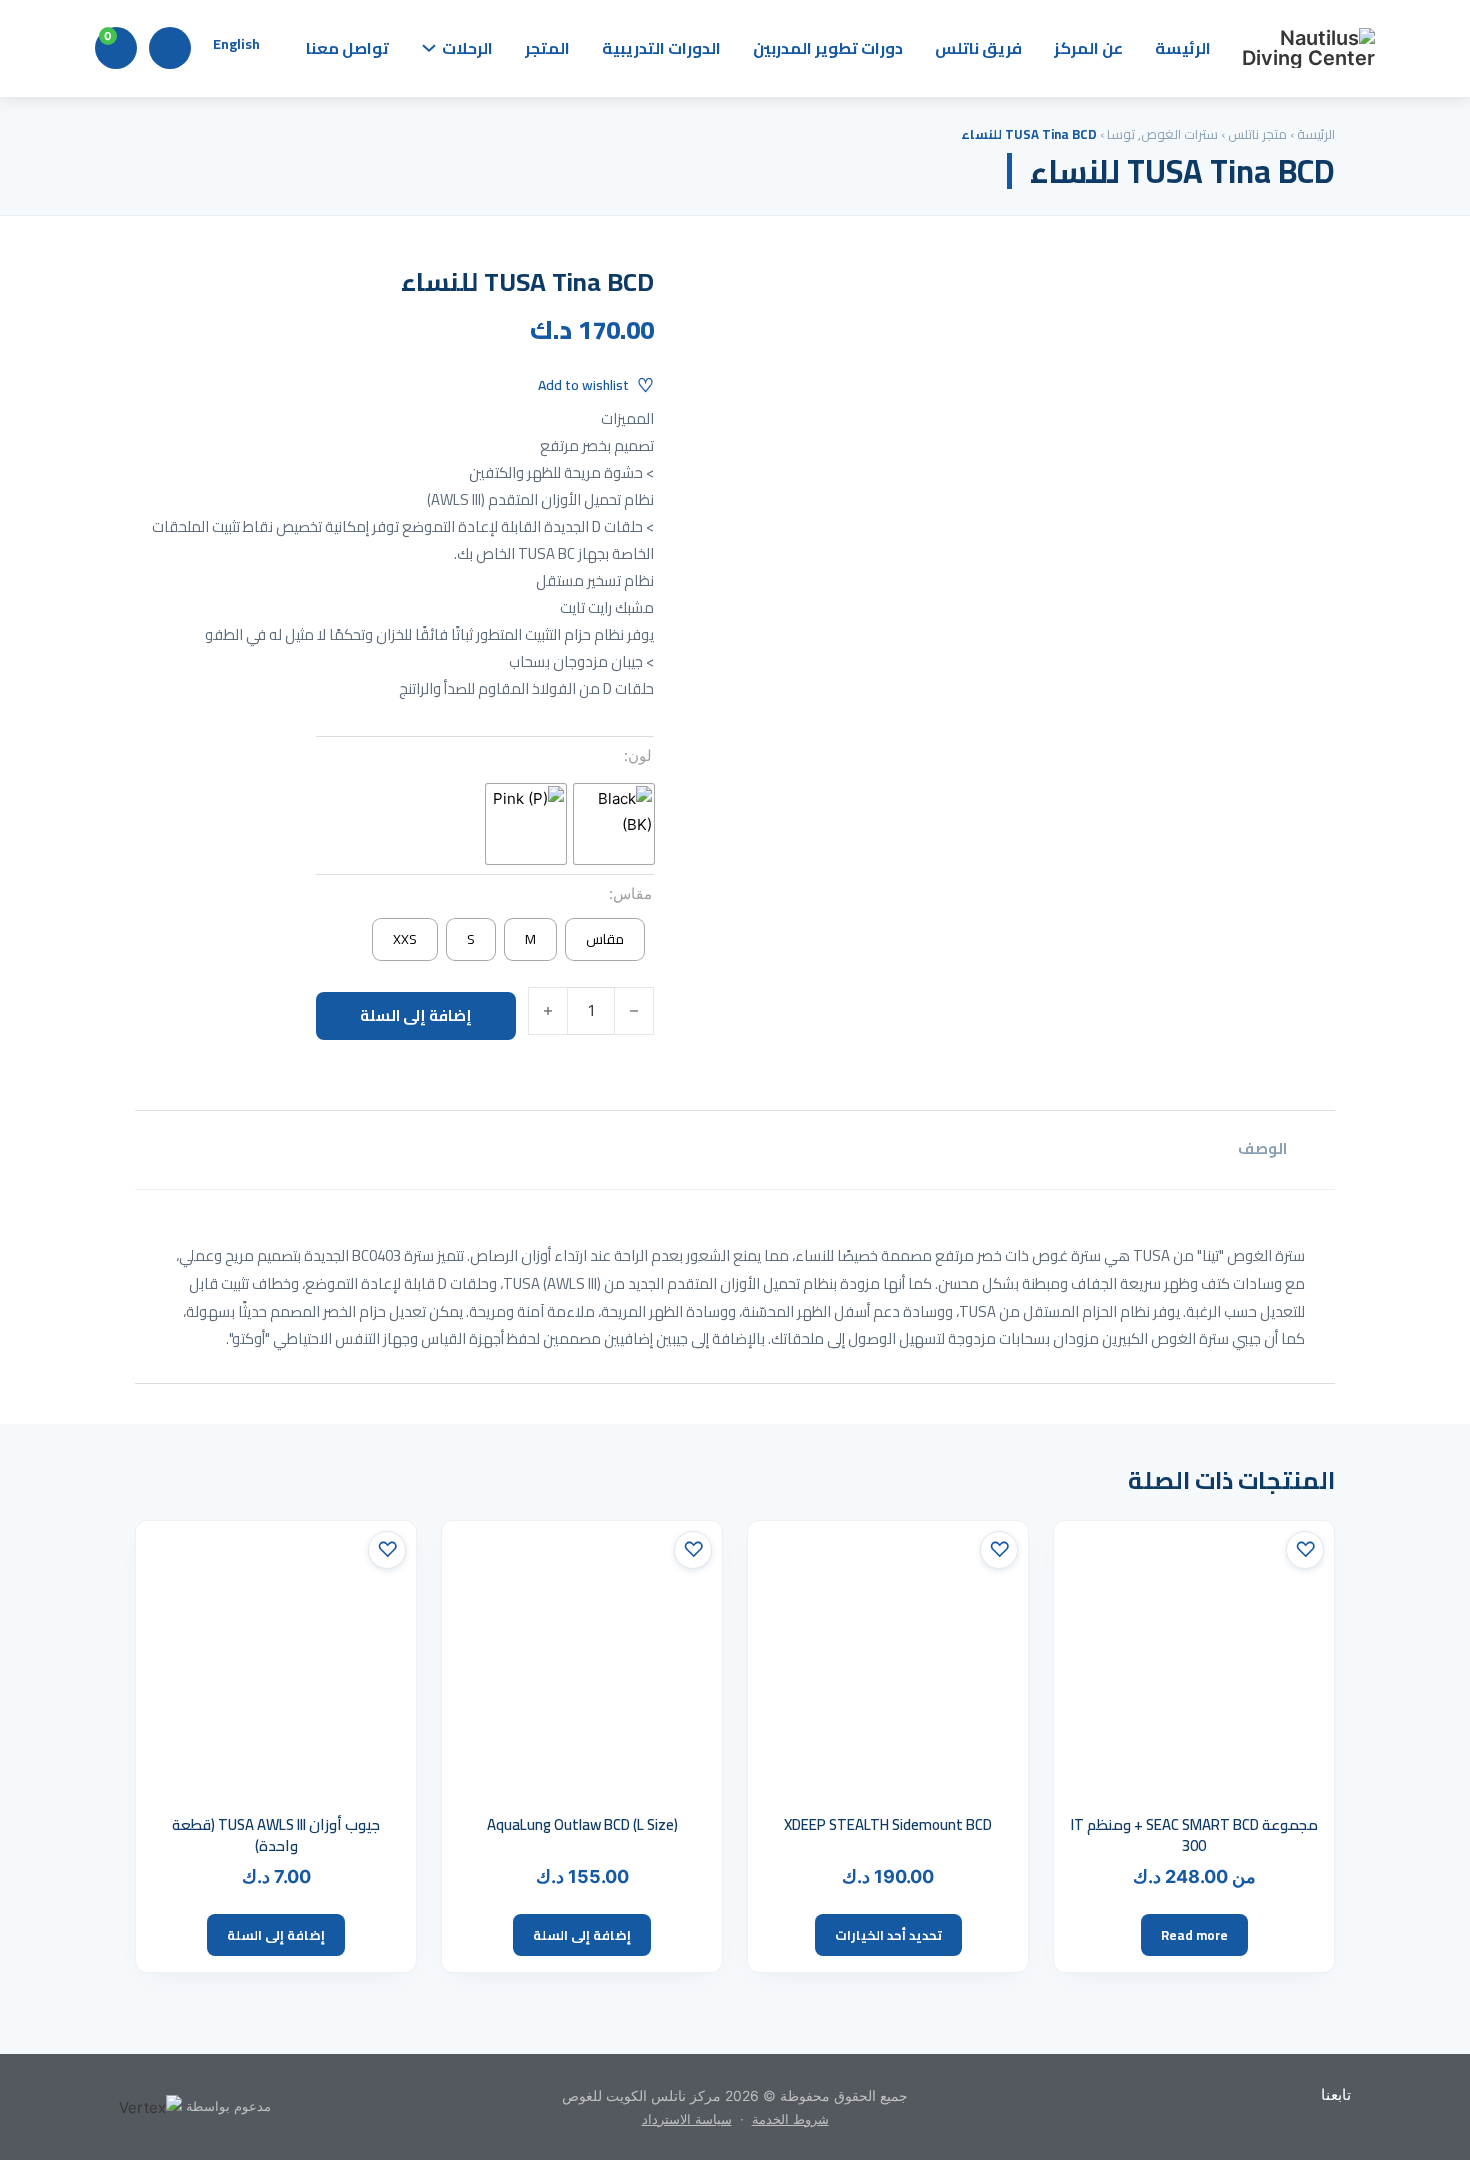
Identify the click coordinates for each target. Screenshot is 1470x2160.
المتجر (547, 48)
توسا (1121, 134)
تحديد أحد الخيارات (888, 1935)
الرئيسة (1183, 48)
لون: (638, 755)
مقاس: (630, 893)
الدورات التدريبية (661, 48)
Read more (1194, 1935)
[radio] (614, 824)
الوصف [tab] (1262, 1148)
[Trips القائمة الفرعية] (429, 48)
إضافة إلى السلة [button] (582, 1935)
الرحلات (467, 48)
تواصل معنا (347, 48)
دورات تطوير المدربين (828, 48)
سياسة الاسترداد (687, 2119)
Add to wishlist (583, 385)
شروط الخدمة (790, 2119)
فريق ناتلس (978, 48)
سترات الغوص (1179, 134)
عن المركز (1088, 48)
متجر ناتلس (1257, 134)
